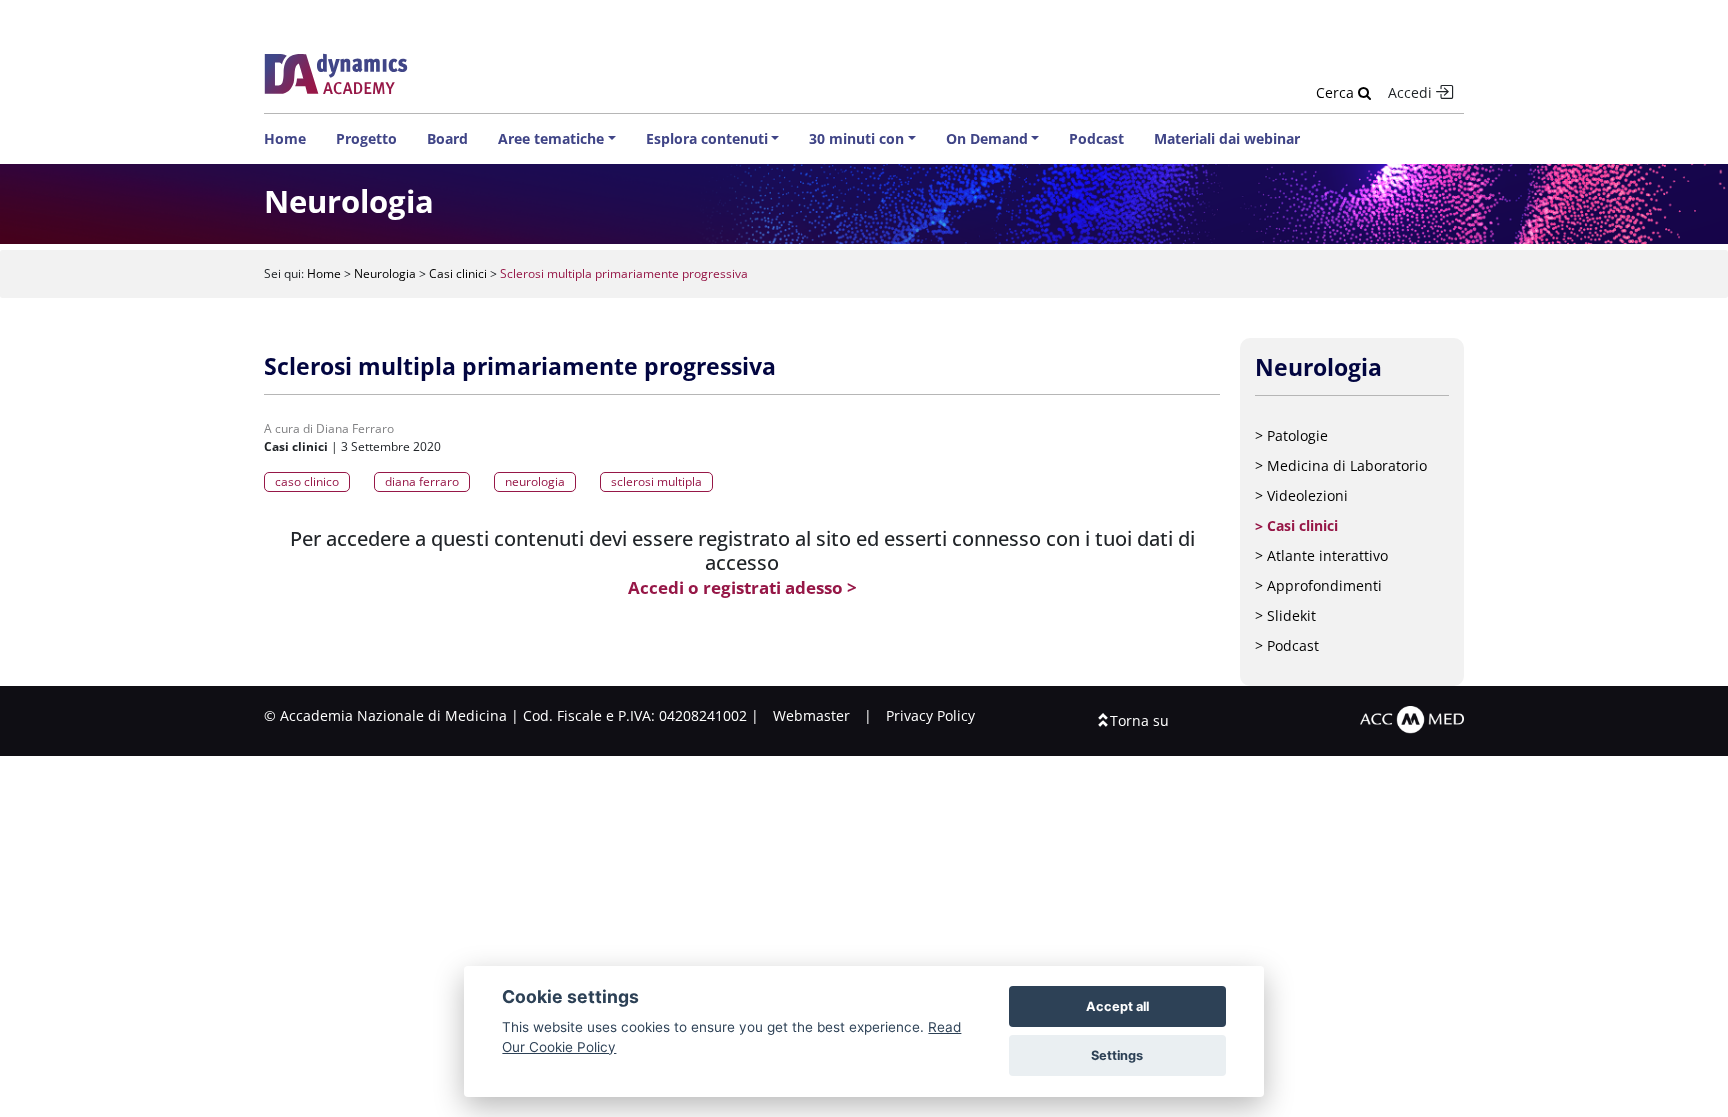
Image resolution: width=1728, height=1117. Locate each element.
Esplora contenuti (707, 138)
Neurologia (385, 273)
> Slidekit (1285, 615)
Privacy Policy (930, 715)
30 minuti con (856, 138)
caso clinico (307, 481)
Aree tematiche (551, 138)
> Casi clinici (1296, 525)
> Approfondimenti (1318, 585)
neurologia (535, 481)
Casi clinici (458, 273)
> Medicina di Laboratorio (1341, 465)
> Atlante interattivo (1321, 555)
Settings (1117, 1055)
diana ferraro (422, 481)
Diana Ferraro (355, 428)
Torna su (1139, 720)
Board (447, 138)
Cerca (1337, 92)
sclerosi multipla (656, 481)
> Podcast (1287, 645)
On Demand (987, 138)
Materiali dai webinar (1227, 138)
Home (285, 138)
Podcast (1096, 138)
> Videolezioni (1301, 495)
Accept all (1117, 1006)
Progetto (366, 138)
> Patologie (1291, 435)
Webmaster (811, 715)
